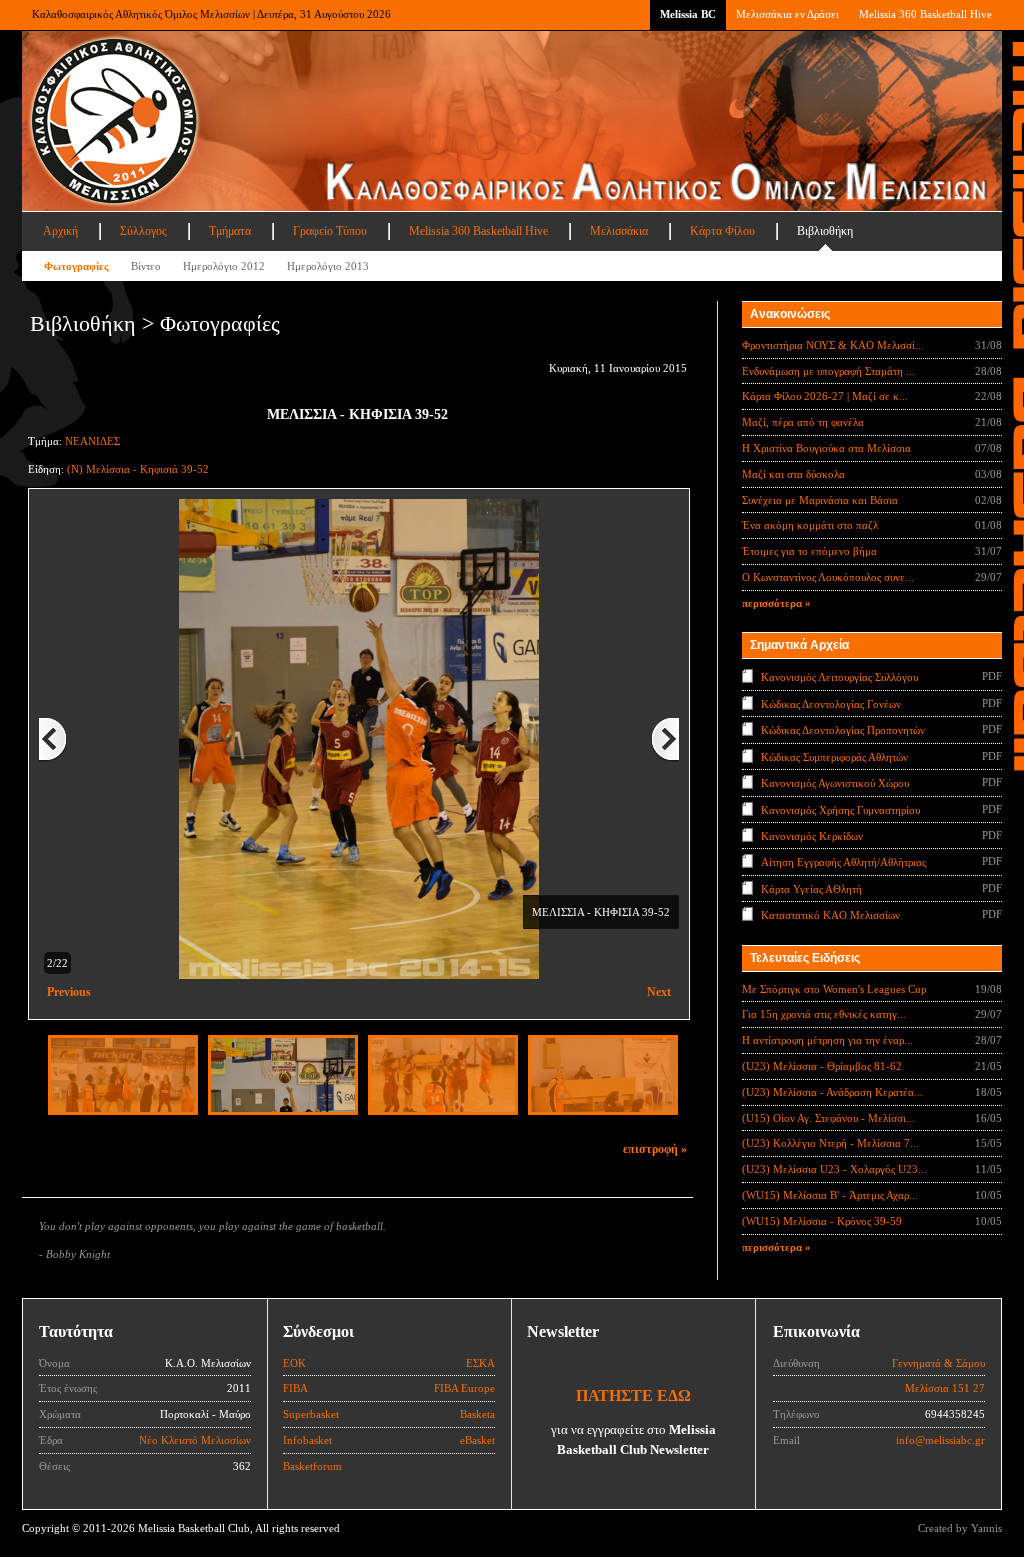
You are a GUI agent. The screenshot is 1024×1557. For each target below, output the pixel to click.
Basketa (477, 1414)
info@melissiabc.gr (940, 1440)
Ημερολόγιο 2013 (328, 266)
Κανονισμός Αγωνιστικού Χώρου (835, 783)
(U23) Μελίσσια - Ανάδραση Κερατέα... (832, 1092)
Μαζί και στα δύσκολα (793, 474)
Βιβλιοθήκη (825, 231)
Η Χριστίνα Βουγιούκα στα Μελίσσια (826, 448)
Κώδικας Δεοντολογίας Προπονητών (843, 730)
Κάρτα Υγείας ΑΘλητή (811, 889)
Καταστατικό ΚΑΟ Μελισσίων (830, 915)
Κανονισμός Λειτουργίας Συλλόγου (839, 677)
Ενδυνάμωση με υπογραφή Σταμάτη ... (828, 371)
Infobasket (307, 1440)
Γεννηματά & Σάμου (938, 1363)
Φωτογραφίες (76, 266)
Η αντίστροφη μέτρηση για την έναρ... (827, 1040)
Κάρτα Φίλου (722, 231)
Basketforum (312, 1466)
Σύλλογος (143, 231)
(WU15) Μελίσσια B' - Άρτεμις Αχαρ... (830, 1195)
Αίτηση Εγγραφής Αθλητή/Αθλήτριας (843, 862)
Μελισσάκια (619, 231)
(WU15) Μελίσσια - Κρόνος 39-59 (822, 1221)
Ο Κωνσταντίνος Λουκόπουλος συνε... (828, 577)
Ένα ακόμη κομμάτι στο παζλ (810, 525)
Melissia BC (688, 14)
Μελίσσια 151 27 (945, 1388)
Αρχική (60, 231)
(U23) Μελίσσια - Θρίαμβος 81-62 (822, 1066)
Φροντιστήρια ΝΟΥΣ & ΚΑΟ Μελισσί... (833, 345)
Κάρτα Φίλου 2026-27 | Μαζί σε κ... (825, 396)
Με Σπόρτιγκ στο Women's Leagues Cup (834, 989)
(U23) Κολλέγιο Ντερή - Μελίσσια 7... (830, 1143)
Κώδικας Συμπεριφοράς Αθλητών (834, 756)
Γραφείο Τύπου (330, 231)
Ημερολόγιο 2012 (224, 266)
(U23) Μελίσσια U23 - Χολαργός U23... (834, 1169)
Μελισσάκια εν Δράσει (787, 14)
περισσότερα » (776, 603)
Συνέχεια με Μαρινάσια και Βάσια (820, 500)
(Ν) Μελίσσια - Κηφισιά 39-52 (138, 469)
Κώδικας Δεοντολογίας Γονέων (831, 703)
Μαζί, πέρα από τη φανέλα (803, 422)
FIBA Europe (464, 1388)
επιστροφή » (655, 1149)
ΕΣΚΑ (480, 1363)
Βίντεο (146, 266)
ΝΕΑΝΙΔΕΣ (92, 441)
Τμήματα (230, 231)
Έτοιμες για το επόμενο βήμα (809, 551)
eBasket (477, 1440)
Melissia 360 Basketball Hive (925, 14)
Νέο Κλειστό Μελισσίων (195, 1440)
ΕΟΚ (294, 1363)
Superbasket (311, 1414)
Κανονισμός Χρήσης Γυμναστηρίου (840, 809)
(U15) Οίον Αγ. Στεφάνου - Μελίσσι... (828, 1118)
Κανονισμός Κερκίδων (812, 836)
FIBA (295, 1388)
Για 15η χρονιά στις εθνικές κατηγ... (824, 1014)
